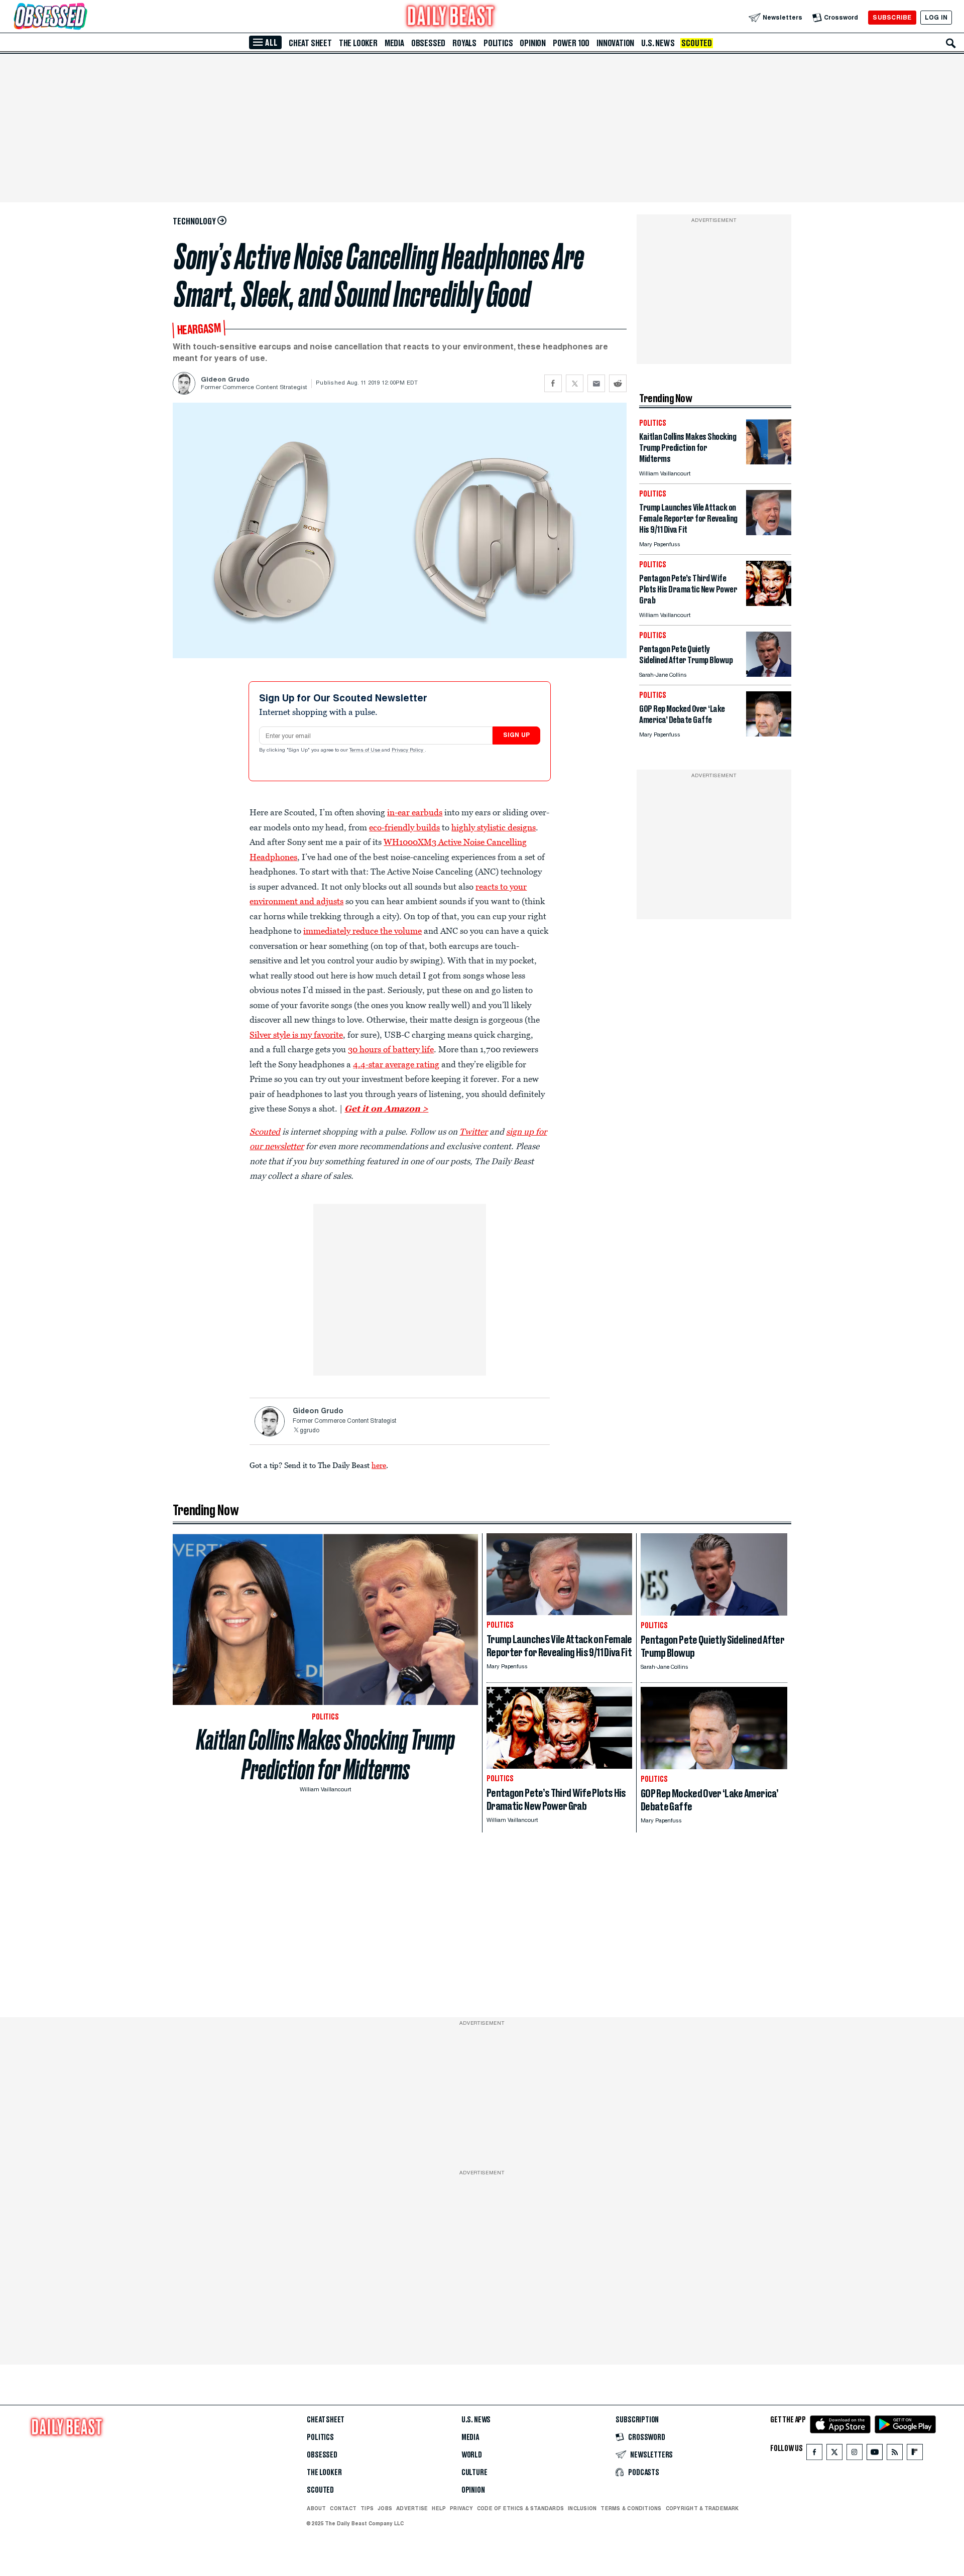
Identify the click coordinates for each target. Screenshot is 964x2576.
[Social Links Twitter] (834, 2454)
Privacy (461, 2508)
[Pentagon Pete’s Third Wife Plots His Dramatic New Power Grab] (769, 603)
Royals (464, 43)
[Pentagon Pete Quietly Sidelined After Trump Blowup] (769, 674)
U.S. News (658, 43)
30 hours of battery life (391, 1049)
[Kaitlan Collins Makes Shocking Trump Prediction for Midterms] (769, 462)
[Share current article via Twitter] (575, 383)
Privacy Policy (408, 751)
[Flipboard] (915, 2454)
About (316, 2508)
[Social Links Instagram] (855, 2454)
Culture (474, 2473)
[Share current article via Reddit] (618, 383)
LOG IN (936, 17)
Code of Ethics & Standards (520, 2508)
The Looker (358, 43)
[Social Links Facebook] (814, 2454)
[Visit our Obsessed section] (82, 17)
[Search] (951, 43)
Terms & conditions (631, 2508)
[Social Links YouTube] (875, 2454)
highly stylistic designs (494, 827)
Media (394, 43)
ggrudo (310, 1431)
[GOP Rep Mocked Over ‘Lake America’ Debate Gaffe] (769, 734)
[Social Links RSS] (895, 2454)
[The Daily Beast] (451, 17)
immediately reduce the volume (363, 931)
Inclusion (582, 2508)
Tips (367, 2508)
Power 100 (571, 43)
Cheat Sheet (310, 43)
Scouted (697, 43)
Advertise (412, 2508)
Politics (498, 43)
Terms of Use (366, 751)
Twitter (473, 1132)
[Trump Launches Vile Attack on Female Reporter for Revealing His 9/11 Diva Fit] (769, 532)
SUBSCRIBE (892, 17)
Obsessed (428, 43)
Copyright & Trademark (702, 2508)
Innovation (615, 43)
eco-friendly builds (404, 827)
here (379, 1465)
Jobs (385, 2508)
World (472, 2455)
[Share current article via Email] (596, 383)
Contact (343, 2508)
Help (439, 2508)
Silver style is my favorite (296, 1035)
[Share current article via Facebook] (553, 383)
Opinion (533, 43)
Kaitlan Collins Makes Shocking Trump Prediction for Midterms (326, 1755)
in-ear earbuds (415, 812)
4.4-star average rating (396, 1064)
